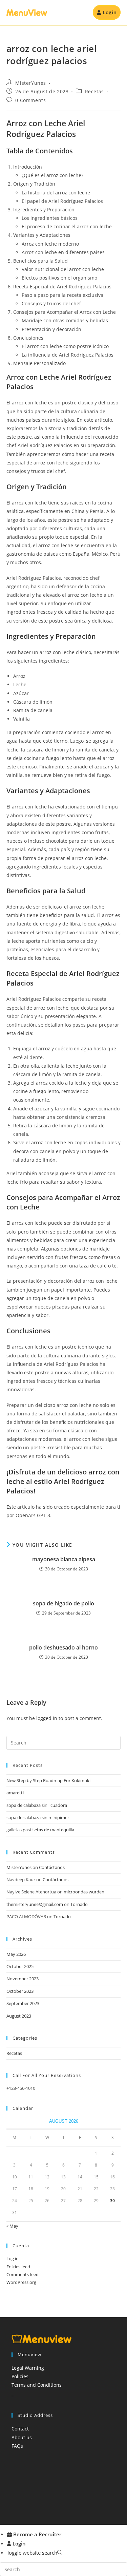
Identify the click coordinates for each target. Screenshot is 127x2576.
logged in (47, 1718)
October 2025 (20, 1966)
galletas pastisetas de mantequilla (40, 1830)
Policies (20, 2376)
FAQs (17, 2446)
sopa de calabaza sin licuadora (37, 1805)
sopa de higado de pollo (63, 1603)
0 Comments (30, 100)
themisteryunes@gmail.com (35, 1904)
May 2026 (16, 1954)
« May (12, 2226)
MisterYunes (31, 83)
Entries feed (18, 2267)
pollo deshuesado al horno (63, 1647)
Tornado (79, 1904)
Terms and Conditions (37, 2385)
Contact (20, 2429)
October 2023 (20, 1991)
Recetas (94, 91)
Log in (13, 2258)
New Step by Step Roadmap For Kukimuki (48, 1780)
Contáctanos (52, 1867)
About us (22, 2437)
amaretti (15, 1793)
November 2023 (23, 1979)
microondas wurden (84, 1892)
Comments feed (23, 2274)
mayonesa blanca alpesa (64, 1559)
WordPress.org (21, 2282)
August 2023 (19, 2016)
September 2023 (23, 2003)
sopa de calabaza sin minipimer (38, 1817)
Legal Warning (28, 2368)
